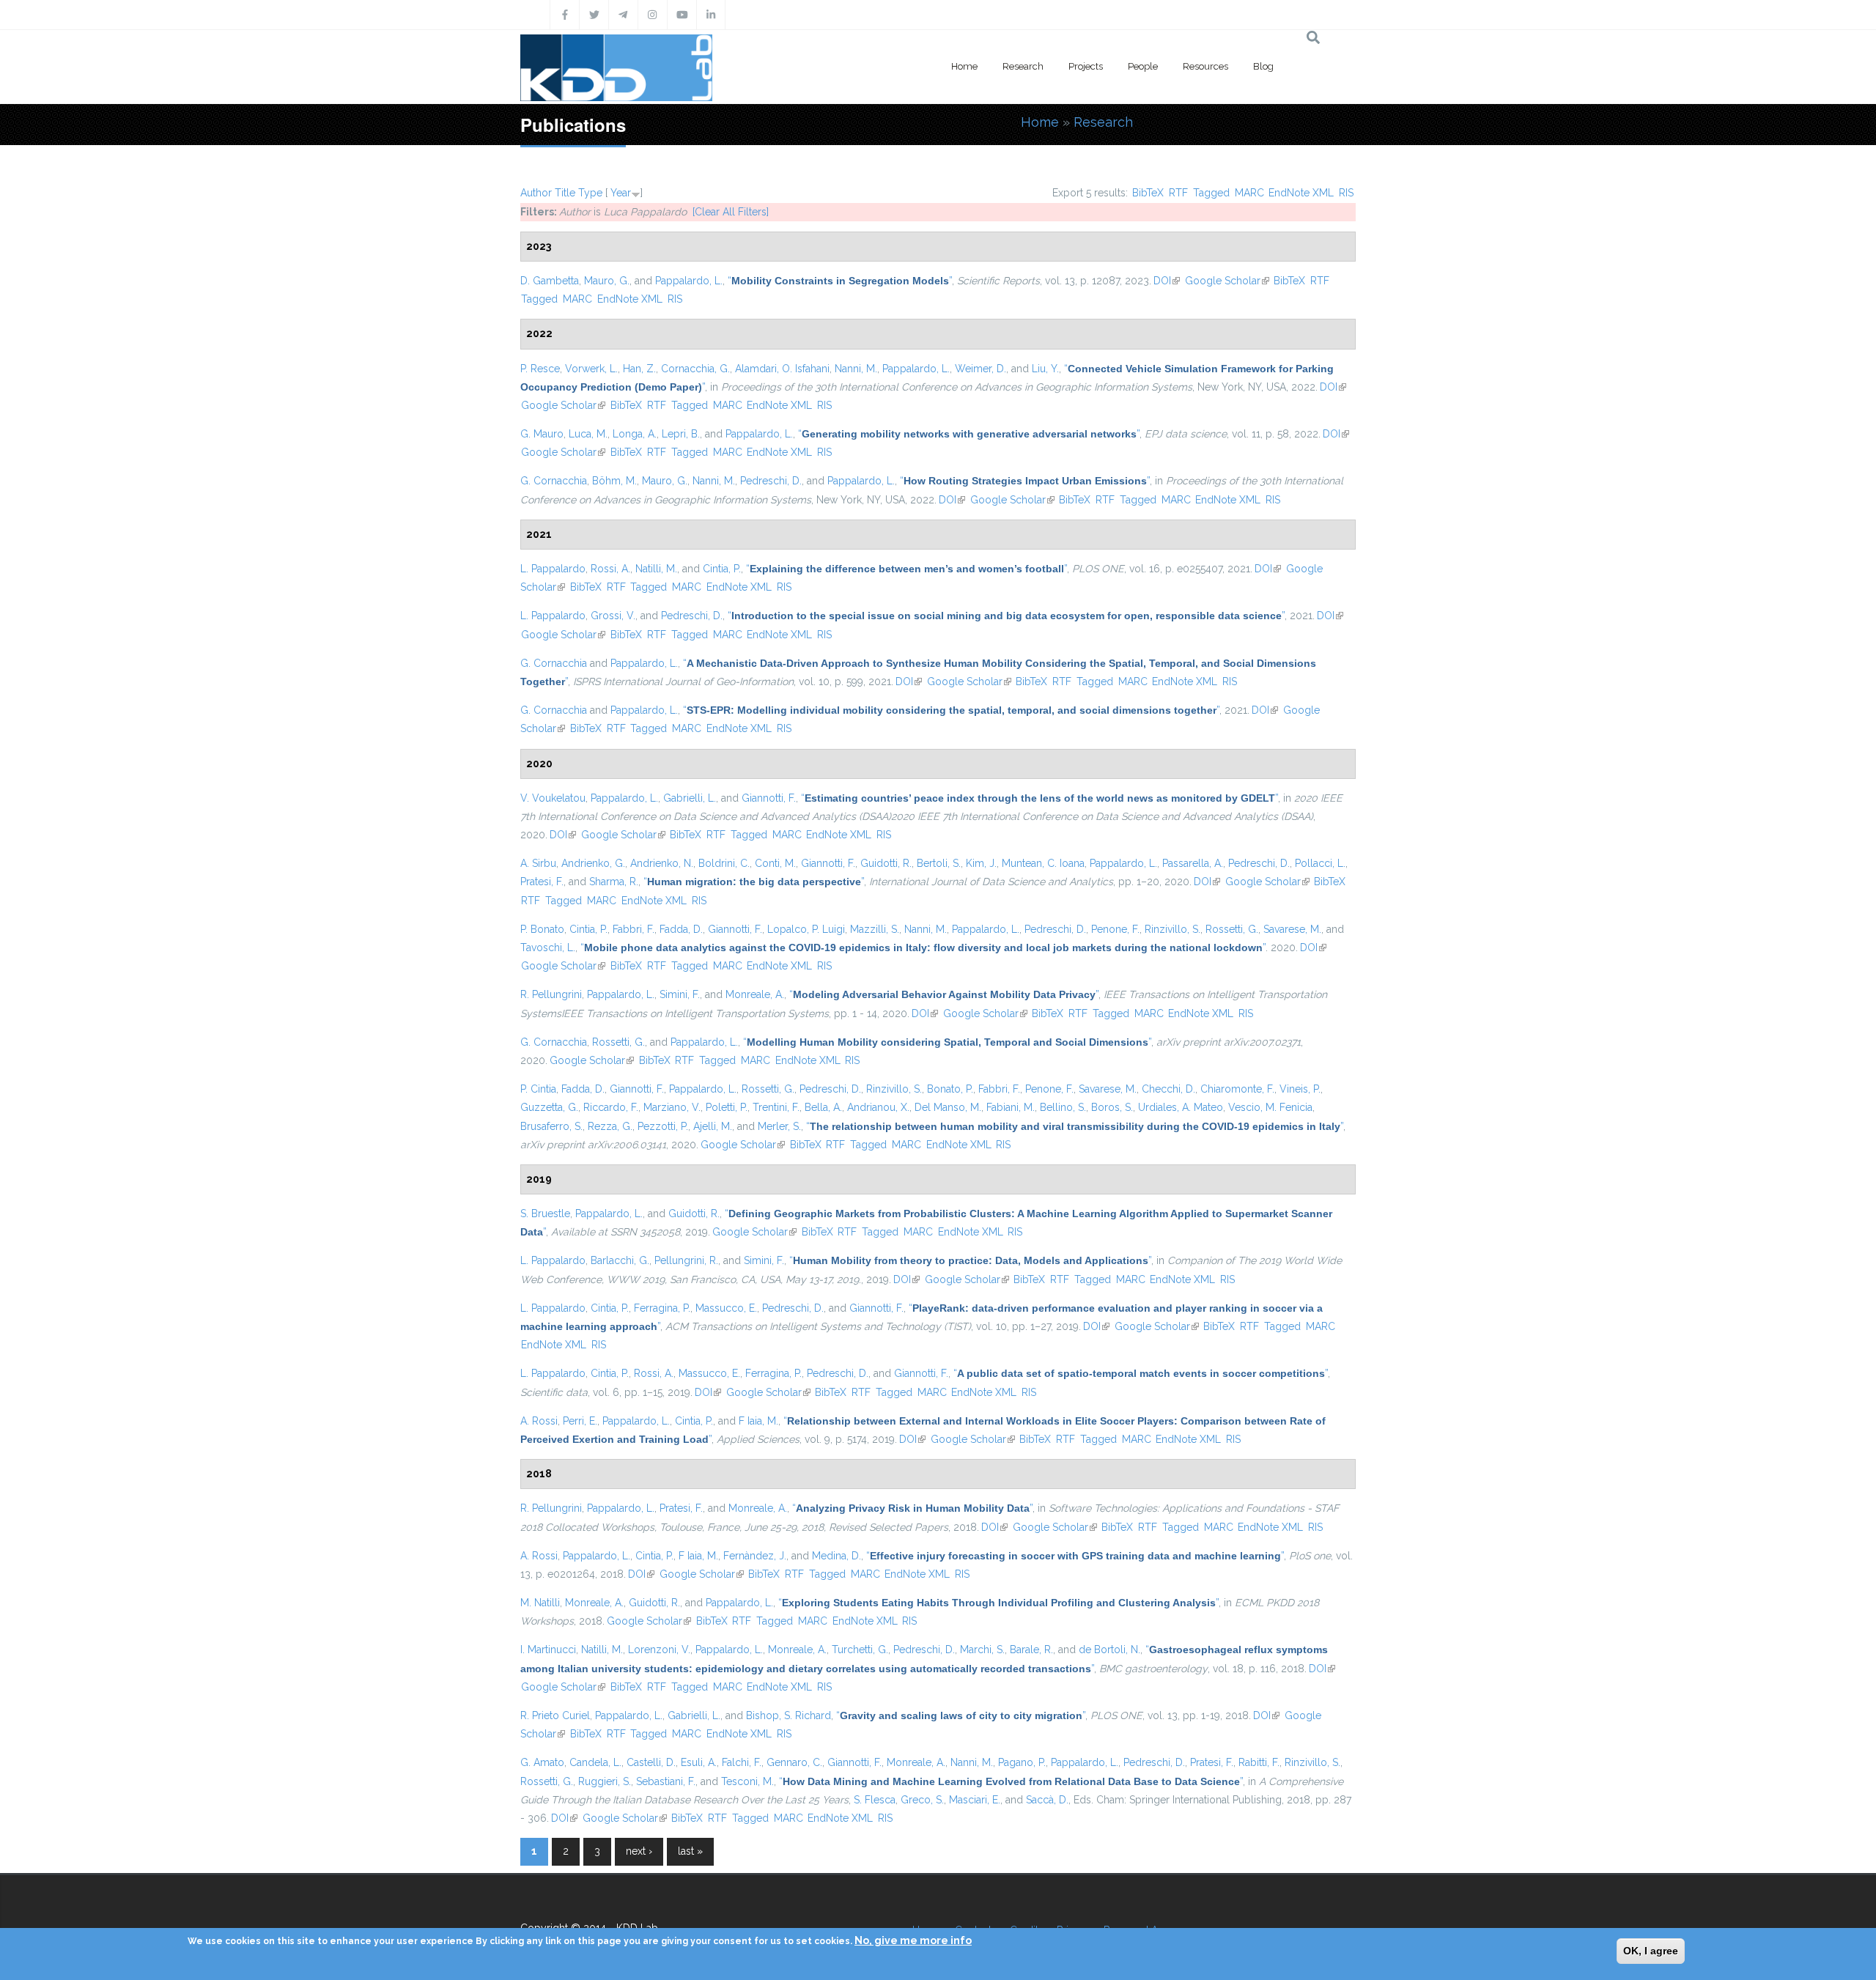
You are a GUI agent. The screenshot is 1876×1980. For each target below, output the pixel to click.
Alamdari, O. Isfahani (782, 369)
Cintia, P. (722, 569)
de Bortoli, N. (1109, 1650)
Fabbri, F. (634, 929)
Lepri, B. (681, 434)
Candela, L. (595, 1762)
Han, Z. (639, 369)
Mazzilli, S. (875, 929)
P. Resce (540, 369)
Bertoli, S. (939, 863)
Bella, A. (823, 1107)
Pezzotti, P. (663, 1126)
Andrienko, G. (593, 863)
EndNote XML (1301, 193)
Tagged (1211, 193)
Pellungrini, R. (686, 1260)
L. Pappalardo (553, 569)
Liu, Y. (1045, 369)
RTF (1178, 193)
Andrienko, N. (662, 863)
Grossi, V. (613, 616)
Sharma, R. (614, 882)
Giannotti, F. (769, 798)
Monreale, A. (755, 994)
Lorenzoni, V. (659, 1650)
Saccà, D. (1047, 1800)
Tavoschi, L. (548, 947)
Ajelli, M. (713, 1126)
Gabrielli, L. (690, 798)
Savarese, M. (1292, 929)
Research (1023, 66)
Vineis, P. (1300, 1089)
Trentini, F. (776, 1107)
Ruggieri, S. (605, 1781)
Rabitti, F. (1259, 1762)
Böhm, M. (614, 481)
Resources (1205, 66)
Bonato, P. (950, 1089)
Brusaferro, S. (551, 1126)
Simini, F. (680, 994)
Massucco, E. (726, 1308)
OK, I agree (1651, 1951)
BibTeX (1148, 193)
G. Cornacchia (554, 481)
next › (639, 1851)
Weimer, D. (981, 369)
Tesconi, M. (747, 1781)
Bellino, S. (1063, 1107)
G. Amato (542, 1762)
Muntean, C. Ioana (1043, 863)
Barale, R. (1031, 1650)
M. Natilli (540, 1603)
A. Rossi (539, 1421)
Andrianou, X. (878, 1107)
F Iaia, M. (758, 1421)
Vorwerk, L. (591, 369)
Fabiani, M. (1011, 1107)
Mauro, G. (607, 281)
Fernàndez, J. (755, 1556)
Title (565, 193)
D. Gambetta (550, 281)
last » (690, 1851)
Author (536, 193)
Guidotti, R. (886, 863)
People (1143, 66)
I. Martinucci (548, 1650)
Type (590, 193)
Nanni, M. (856, 369)
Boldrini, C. (724, 863)
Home (964, 66)
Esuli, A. (699, 1762)
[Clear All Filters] (731, 212)
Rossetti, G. (1232, 929)
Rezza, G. (610, 1126)
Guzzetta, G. (549, 1107)
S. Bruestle (545, 1214)
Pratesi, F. (542, 882)
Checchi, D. (1168, 1089)
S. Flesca (875, 1800)
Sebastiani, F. (666, 1781)
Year (621, 193)
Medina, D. (837, 1556)
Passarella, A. (1193, 863)
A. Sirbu (538, 863)
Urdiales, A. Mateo (1181, 1107)
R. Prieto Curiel (555, 1715)
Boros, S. (1112, 1107)
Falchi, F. (742, 1762)
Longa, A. (635, 434)
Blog (1263, 66)
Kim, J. (981, 863)
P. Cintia (538, 1089)
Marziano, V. (672, 1107)
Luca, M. (588, 434)
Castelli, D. (651, 1762)
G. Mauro (542, 434)
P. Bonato (542, 929)
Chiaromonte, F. (1237, 1089)
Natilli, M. (656, 569)
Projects (1086, 66)
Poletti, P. (727, 1107)
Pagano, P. (1022, 1762)
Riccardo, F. (611, 1107)
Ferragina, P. (662, 1308)
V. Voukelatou (553, 798)
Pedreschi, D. (771, 481)
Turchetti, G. (860, 1650)
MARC (1249, 193)
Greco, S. (922, 1800)
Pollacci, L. (1320, 863)
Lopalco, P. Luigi (806, 929)
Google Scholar (1227, 281)
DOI (1167, 281)
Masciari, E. (975, 1800)
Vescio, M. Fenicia (1270, 1107)
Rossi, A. (610, 569)
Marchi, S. (982, 1650)
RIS (1346, 193)
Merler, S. (779, 1126)
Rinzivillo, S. (1172, 929)
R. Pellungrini (551, 994)
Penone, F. (1115, 929)
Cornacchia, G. (695, 369)
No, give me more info (913, 1940)
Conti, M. (775, 863)
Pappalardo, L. (689, 281)
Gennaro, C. (794, 1762)
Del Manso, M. (948, 1107)
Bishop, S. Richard (789, 1715)
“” (840, 281)
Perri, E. (580, 1421)
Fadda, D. (681, 929)
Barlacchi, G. (620, 1260)
